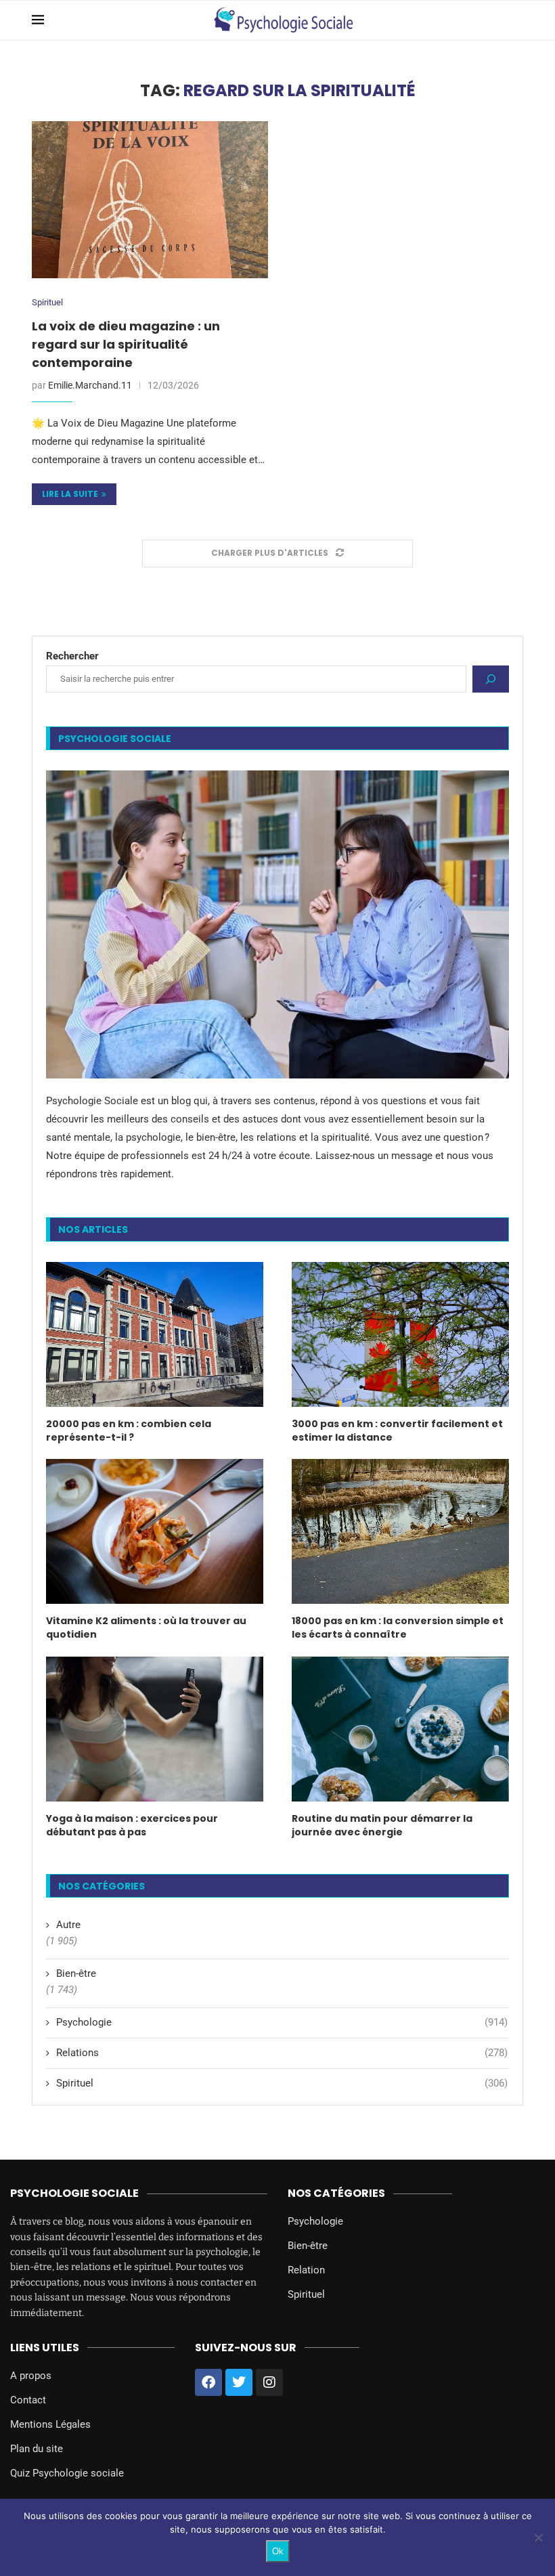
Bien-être (76, 1973)
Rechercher (72, 656)
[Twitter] (239, 2382)
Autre (68, 1925)
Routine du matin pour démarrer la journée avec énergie (382, 1826)
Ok (278, 2551)
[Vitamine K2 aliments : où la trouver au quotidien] (155, 1531)
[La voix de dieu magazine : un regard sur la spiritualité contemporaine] (150, 200)
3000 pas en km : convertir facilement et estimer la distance (397, 1431)
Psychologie (282, 2022)
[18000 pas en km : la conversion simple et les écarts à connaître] (400, 1531)
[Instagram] (269, 2382)
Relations (282, 2053)
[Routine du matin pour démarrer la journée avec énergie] (400, 1729)
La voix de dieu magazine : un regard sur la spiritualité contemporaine (126, 344)
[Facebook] (208, 2382)
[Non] (538, 2537)
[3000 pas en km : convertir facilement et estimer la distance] (400, 1334)
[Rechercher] (491, 679)
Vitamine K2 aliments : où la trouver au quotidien (146, 1628)
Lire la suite (70, 494)
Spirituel (47, 302)
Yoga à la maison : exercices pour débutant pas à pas (132, 1826)
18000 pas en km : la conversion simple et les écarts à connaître (398, 1628)
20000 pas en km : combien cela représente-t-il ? (129, 1431)
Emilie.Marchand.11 (90, 385)
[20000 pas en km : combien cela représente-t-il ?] (155, 1334)
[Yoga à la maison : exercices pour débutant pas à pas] (155, 1729)
